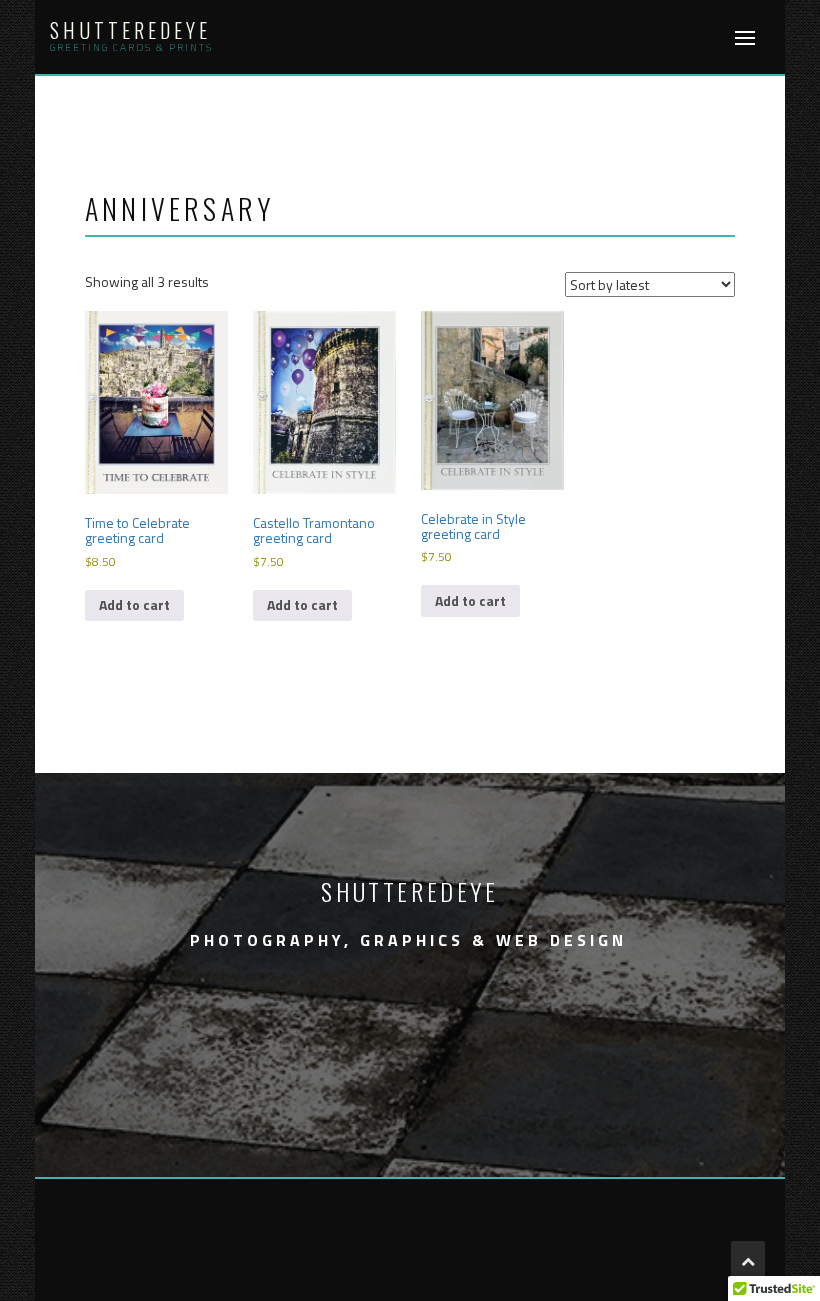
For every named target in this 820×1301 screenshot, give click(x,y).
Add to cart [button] (134, 604)
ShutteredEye (130, 30)
